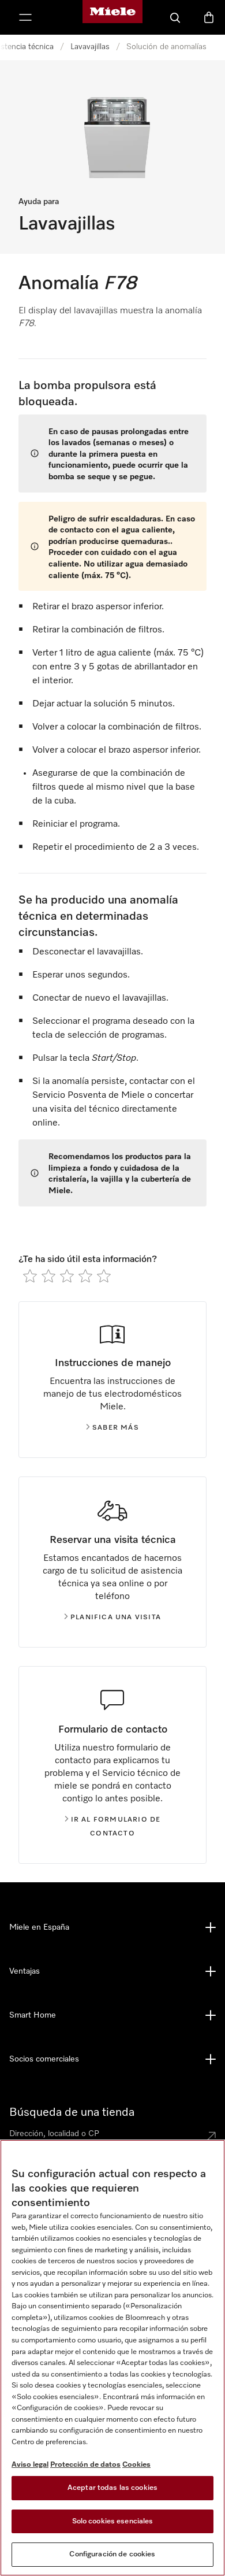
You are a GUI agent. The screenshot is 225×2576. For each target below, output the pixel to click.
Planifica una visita (116, 1618)
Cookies (136, 2465)
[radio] (30, 1276)
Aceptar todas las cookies (112, 2488)
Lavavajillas (90, 47)
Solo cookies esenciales (113, 2521)
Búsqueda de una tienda (72, 2112)
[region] (112, 2358)
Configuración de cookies (112, 2554)
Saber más (116, 1428)
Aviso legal (30, 2465)
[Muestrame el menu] (25, 17)
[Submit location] (211, 2136)
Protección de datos (85, 2465)
